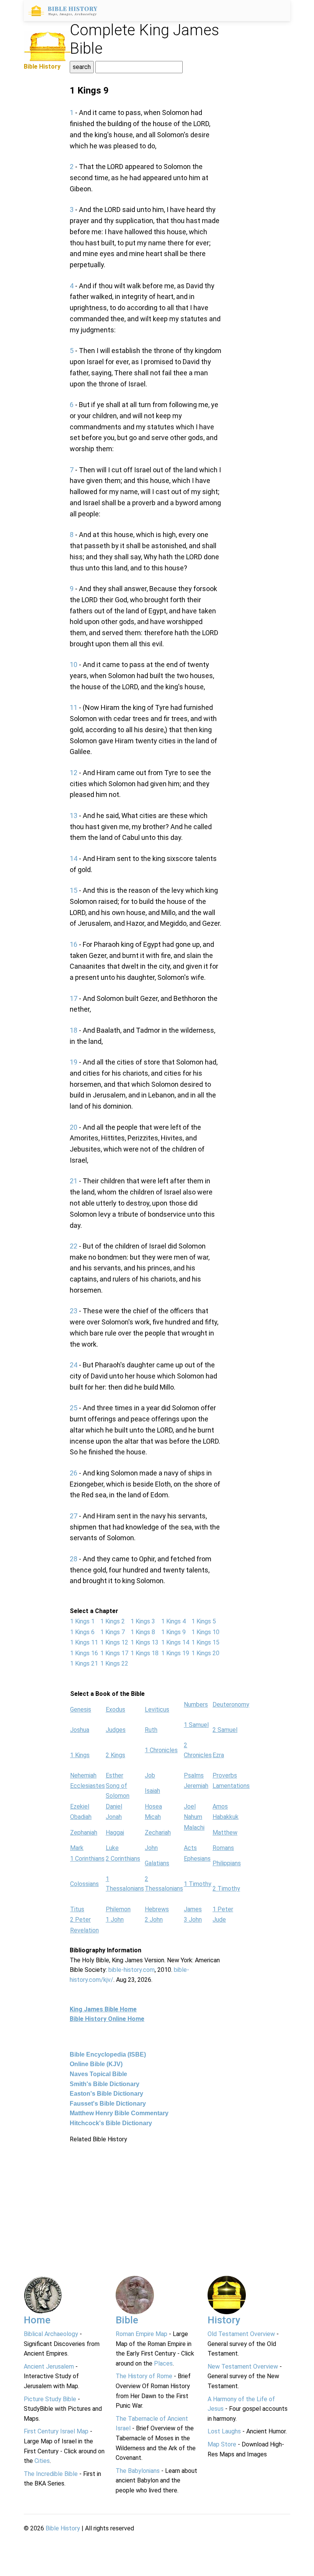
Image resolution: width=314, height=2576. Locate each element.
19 (74, 1062)
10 (74, 665)
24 (74, 1365)
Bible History (63, 2528)
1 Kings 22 (114, 1663)
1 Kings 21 (84, 1663)
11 (74, 707)
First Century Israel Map (56, 2431)
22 (74, 1246)
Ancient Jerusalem (49, 2367)
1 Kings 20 (205, 1653)
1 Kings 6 (82, 1632)
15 (74, 890)
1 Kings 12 (114, 1642)
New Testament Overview (243, 2367)
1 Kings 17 (114, 1653)
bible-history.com (132, 1970)
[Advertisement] (146, 2198)
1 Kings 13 (145, 1642)
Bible (127, 2320)
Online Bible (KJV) (96, 2064)
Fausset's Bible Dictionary (108, 2104)
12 (74, 773)
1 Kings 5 (204, 1621)
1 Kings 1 (82, 1621)
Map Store (222, 2444)
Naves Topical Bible (98, 2074)
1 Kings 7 (113, 1632)
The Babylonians (138, 2471)
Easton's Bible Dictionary (106, 2094)
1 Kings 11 (84, 1642)
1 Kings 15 (205, 1642)
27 (74, 1516)
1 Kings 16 (84, 1653)
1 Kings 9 (173, 1632)
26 (74, 1473)
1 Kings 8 (143, 1632)
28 (74, 1559)
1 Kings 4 (173, 1621)
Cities (42, 2461)
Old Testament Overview (241, 2334)
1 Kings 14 (175, 1642)
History (224, 2320)
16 (74, 944)
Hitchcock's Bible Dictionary (111, 2123)
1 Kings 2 (113, 1621)
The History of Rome (144, 2376)
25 (74, 1408)
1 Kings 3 (143, 1621)
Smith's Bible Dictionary (105, 2084)
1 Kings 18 (145, 1653)
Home (37, 2320)
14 (74, 858)
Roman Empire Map (141, 2334)
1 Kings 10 (205, 1632)
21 (74, 1181)
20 (74, 1127)
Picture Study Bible (50, 2399)
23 (74, 1311)
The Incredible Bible (51, 2474)
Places (163, 2363)
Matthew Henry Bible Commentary (119, 2113)
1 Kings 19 (175, 1653)
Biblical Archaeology (51, 2334)
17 (74, 998)
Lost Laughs (224, 2431)
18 (74, 1030)
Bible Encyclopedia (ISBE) (108, 2054)
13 (74, 816)
